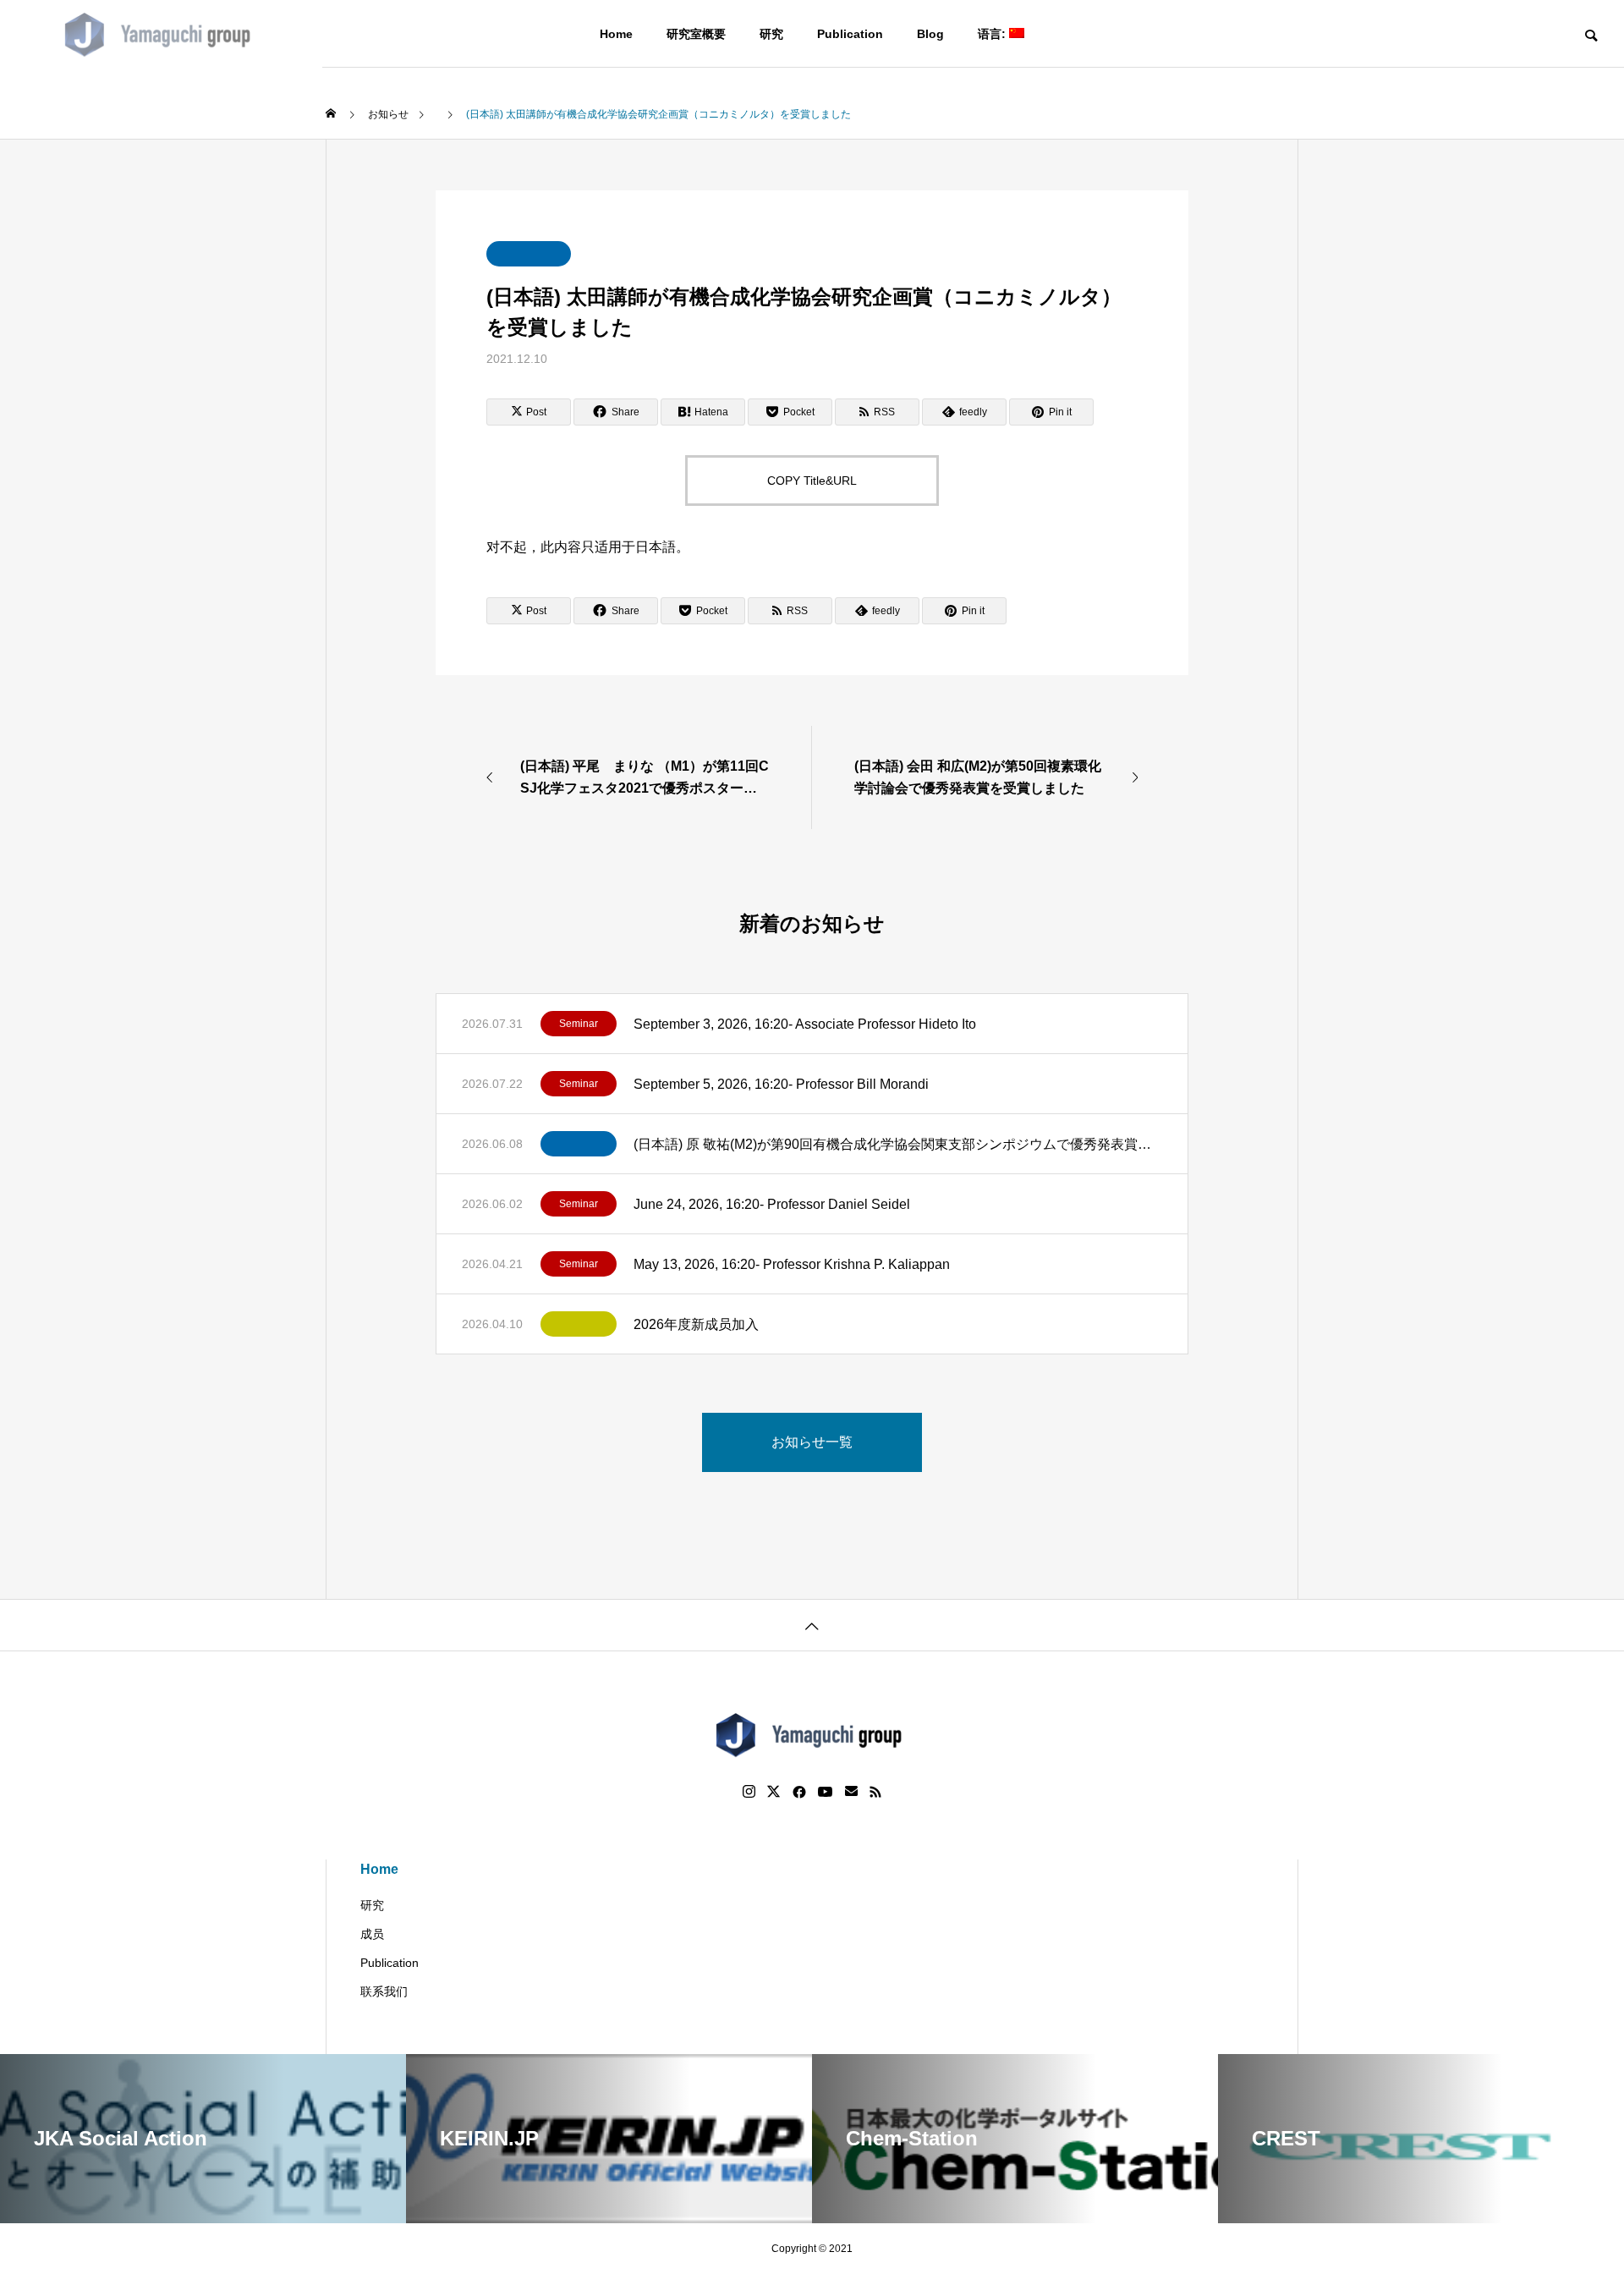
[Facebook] (799, 1792)
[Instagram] (749, 1792)
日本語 (656, 547)
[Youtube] (826, 1792)
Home (616, 34)
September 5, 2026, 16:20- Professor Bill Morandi (781, 1084)
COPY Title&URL (812, 481)
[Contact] (851, 1792)
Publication (850, 34)
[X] (774, 1792)
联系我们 (384, 1991)
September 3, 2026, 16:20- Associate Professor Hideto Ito (805, 1024)
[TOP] (812, 1625)
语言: (993, 34)
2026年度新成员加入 (696, 1324)
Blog (930, 34)
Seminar (579, 1024)
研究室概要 (696, 34)
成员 (372, 1934)
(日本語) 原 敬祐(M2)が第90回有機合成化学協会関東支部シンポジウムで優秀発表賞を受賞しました (898, 1144)
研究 (771, 34)
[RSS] (875, 1792)
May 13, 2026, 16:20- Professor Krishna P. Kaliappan (792, 1264)
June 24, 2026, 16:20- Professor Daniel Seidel (772, 1204)
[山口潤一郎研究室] (161, 34)
